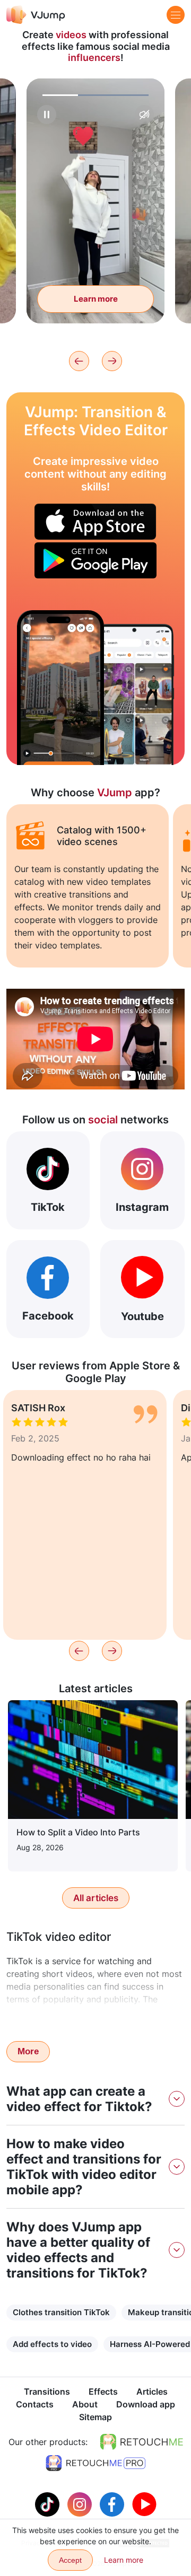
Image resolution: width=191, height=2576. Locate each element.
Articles (152, 2392)
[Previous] (79, 361)
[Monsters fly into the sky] (60, 688)
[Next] (112, 361)
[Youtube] (144, 2503)
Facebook (48, 1316)
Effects (103, 2392)
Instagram (142, 1207)
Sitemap (95, 2417)
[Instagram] (81, 2503)
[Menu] (176, 15)
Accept (70, 2560)
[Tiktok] (49, 2503)
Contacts (35, 2404)
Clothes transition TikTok (61, 2312)
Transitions (47, 2392)
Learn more (96, 299)
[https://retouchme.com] (142, 2442)
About (85, 2404)
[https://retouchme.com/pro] (95, 2463)
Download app (146, 2404)
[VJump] (36, 15)
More (28, 2051)
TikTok (48, 1207)
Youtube (142, 1316)
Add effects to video (52, 2344)
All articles (96, 1898)
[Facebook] (113, 2503)
